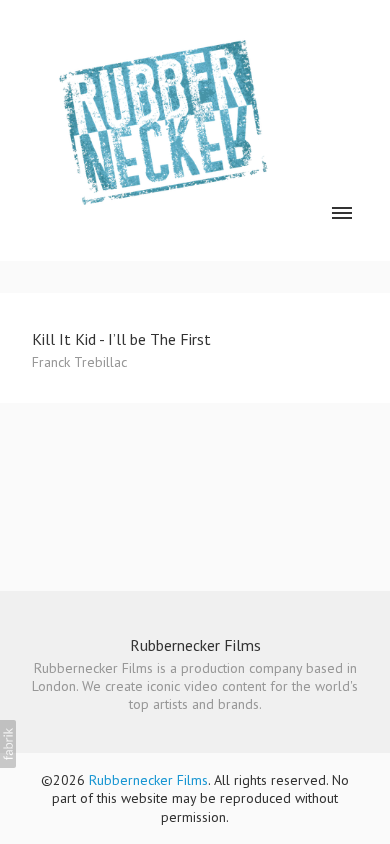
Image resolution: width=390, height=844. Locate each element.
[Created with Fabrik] (8, 744)
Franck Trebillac (79, 362)
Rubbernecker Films (195, 645)
